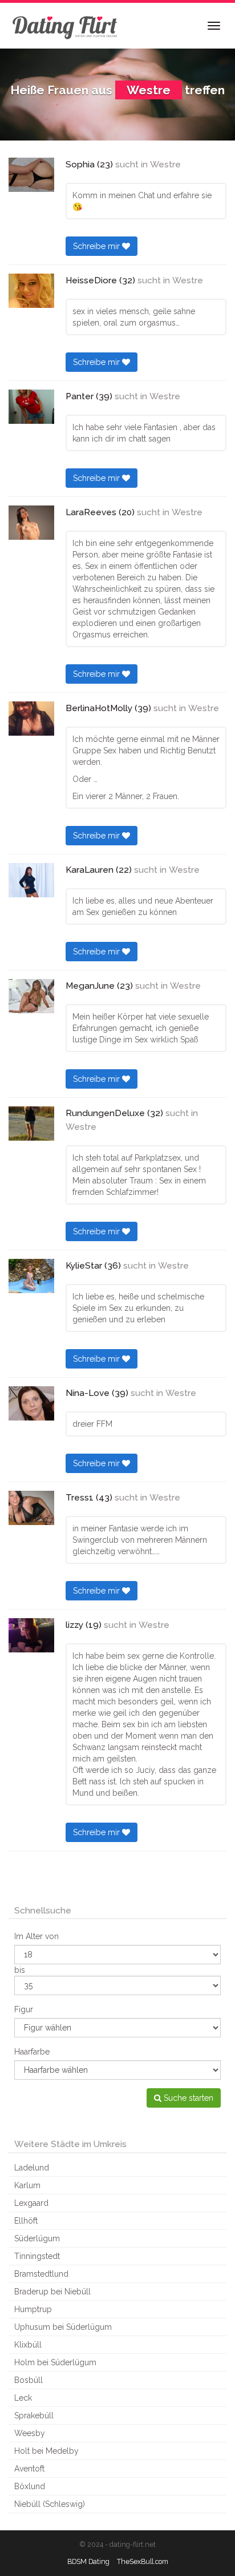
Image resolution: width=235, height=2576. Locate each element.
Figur (24, 2009)
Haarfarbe (32, 2052)
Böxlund (30, 2486)
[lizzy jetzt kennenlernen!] (31, 1635)
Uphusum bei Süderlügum (63, 2327)
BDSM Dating (88, 2561)
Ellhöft (26, 2221)
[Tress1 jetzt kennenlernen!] (31, 1508)
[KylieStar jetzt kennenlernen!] (31, 1276)
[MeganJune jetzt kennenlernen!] (31, 996)
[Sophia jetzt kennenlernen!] (31, 175)
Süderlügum (37, 2238)
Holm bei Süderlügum (55, 2362)
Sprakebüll (34, 2415)
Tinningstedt (37, 2256)
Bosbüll (29, 2380)
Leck (23, 2398)
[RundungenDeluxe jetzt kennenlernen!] (31, 1124)
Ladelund (32, 2168)
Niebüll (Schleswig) (50, 2504)
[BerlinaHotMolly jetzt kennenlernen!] (31, 719)
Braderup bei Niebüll (52, 2292)
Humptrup (33, 2309)
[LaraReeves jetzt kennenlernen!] (31, 523)
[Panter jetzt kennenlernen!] (31, 407)
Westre (165, 164)
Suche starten (187, 2098)
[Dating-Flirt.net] (66, 26)
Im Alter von (37, 1936)
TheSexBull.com (143, 2561)
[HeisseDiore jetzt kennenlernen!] (31, 291)
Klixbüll (28, 2345)
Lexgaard (31, 2203)
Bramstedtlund (41, 2274)
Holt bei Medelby (46, 2451)
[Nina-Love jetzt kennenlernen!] (31, 1403)
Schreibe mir (98, 246)
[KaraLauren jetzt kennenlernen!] (31, 880)
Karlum (27, 2185)
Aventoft (29, 2469)
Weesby (30, 2433)
